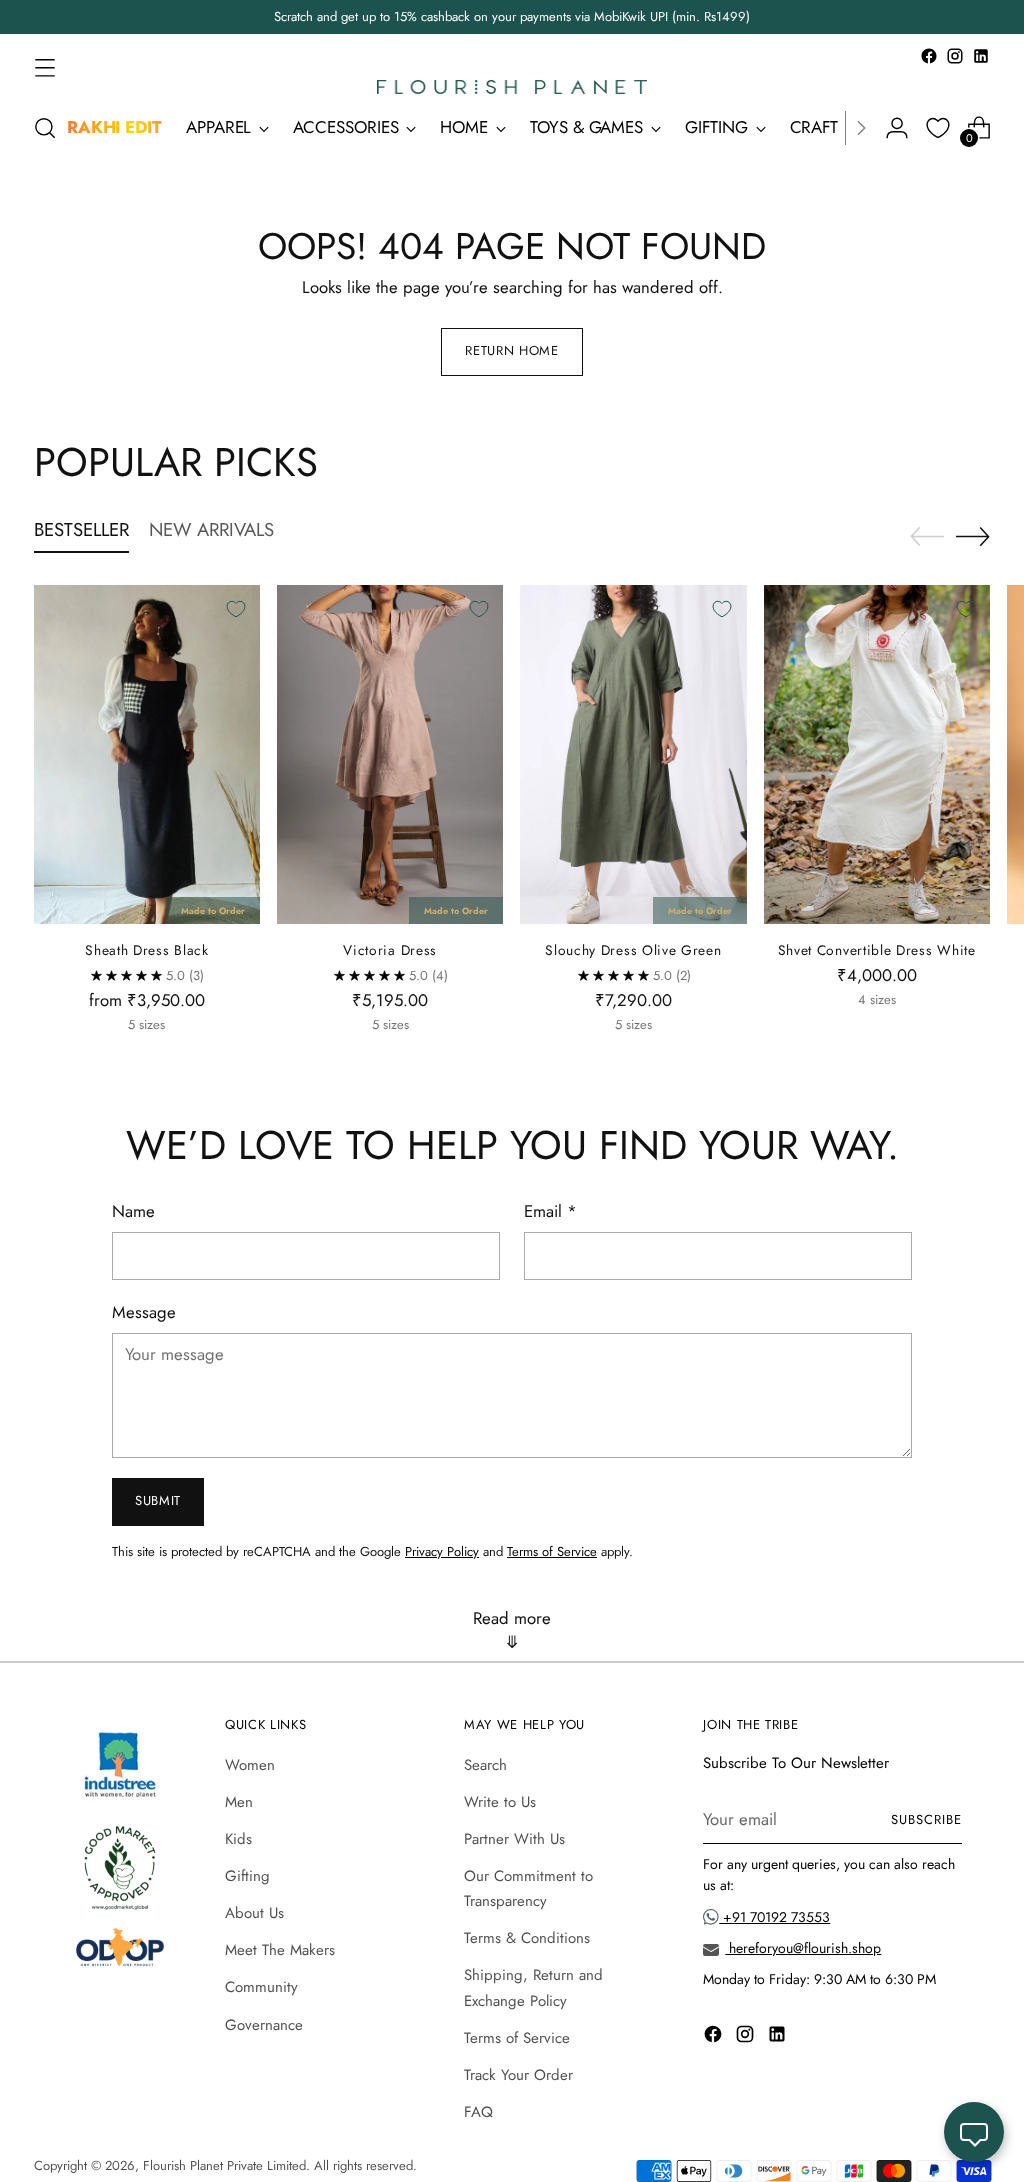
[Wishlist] (938, 128)
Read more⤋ (512, 1630)
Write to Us (500, 1802)
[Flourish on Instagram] (955, 56)
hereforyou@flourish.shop (803, 1948)
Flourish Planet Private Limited (224, 2165)
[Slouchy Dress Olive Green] (633, 754)
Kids (238, 1839)
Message (144, 1312)
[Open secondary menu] (45, 67)
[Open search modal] (45, 128)
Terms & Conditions (527, 1938)
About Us (254, 1913)
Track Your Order (518, 2075)
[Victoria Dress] (390, 754)
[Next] (861, 128)
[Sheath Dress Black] (147, 754)
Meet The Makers (280, 1950)
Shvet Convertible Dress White (877, 950)
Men (239, 1802)
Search (485, 1765)
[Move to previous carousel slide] (927, 537)
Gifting (247, 1876)
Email (550, 1211)
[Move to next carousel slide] (973, 536)
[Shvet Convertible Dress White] (877, 754)
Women (250, 1765)
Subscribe (926, 1819)
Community (261, 1987)
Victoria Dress (390, 950)
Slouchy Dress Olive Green (633, 950)
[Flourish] (512, 87)
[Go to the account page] (897, 128)
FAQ (478, 2112)
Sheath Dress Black (146, 950)
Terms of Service (552, 1551)
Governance (264, 2025)
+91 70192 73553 (774, 1917)
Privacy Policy (442, 1551)
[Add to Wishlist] (236, 609)
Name (133, 1211)
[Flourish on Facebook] (929, 56)
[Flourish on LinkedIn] (981, 56)
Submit (158, 1500)
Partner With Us (514, 1839)
